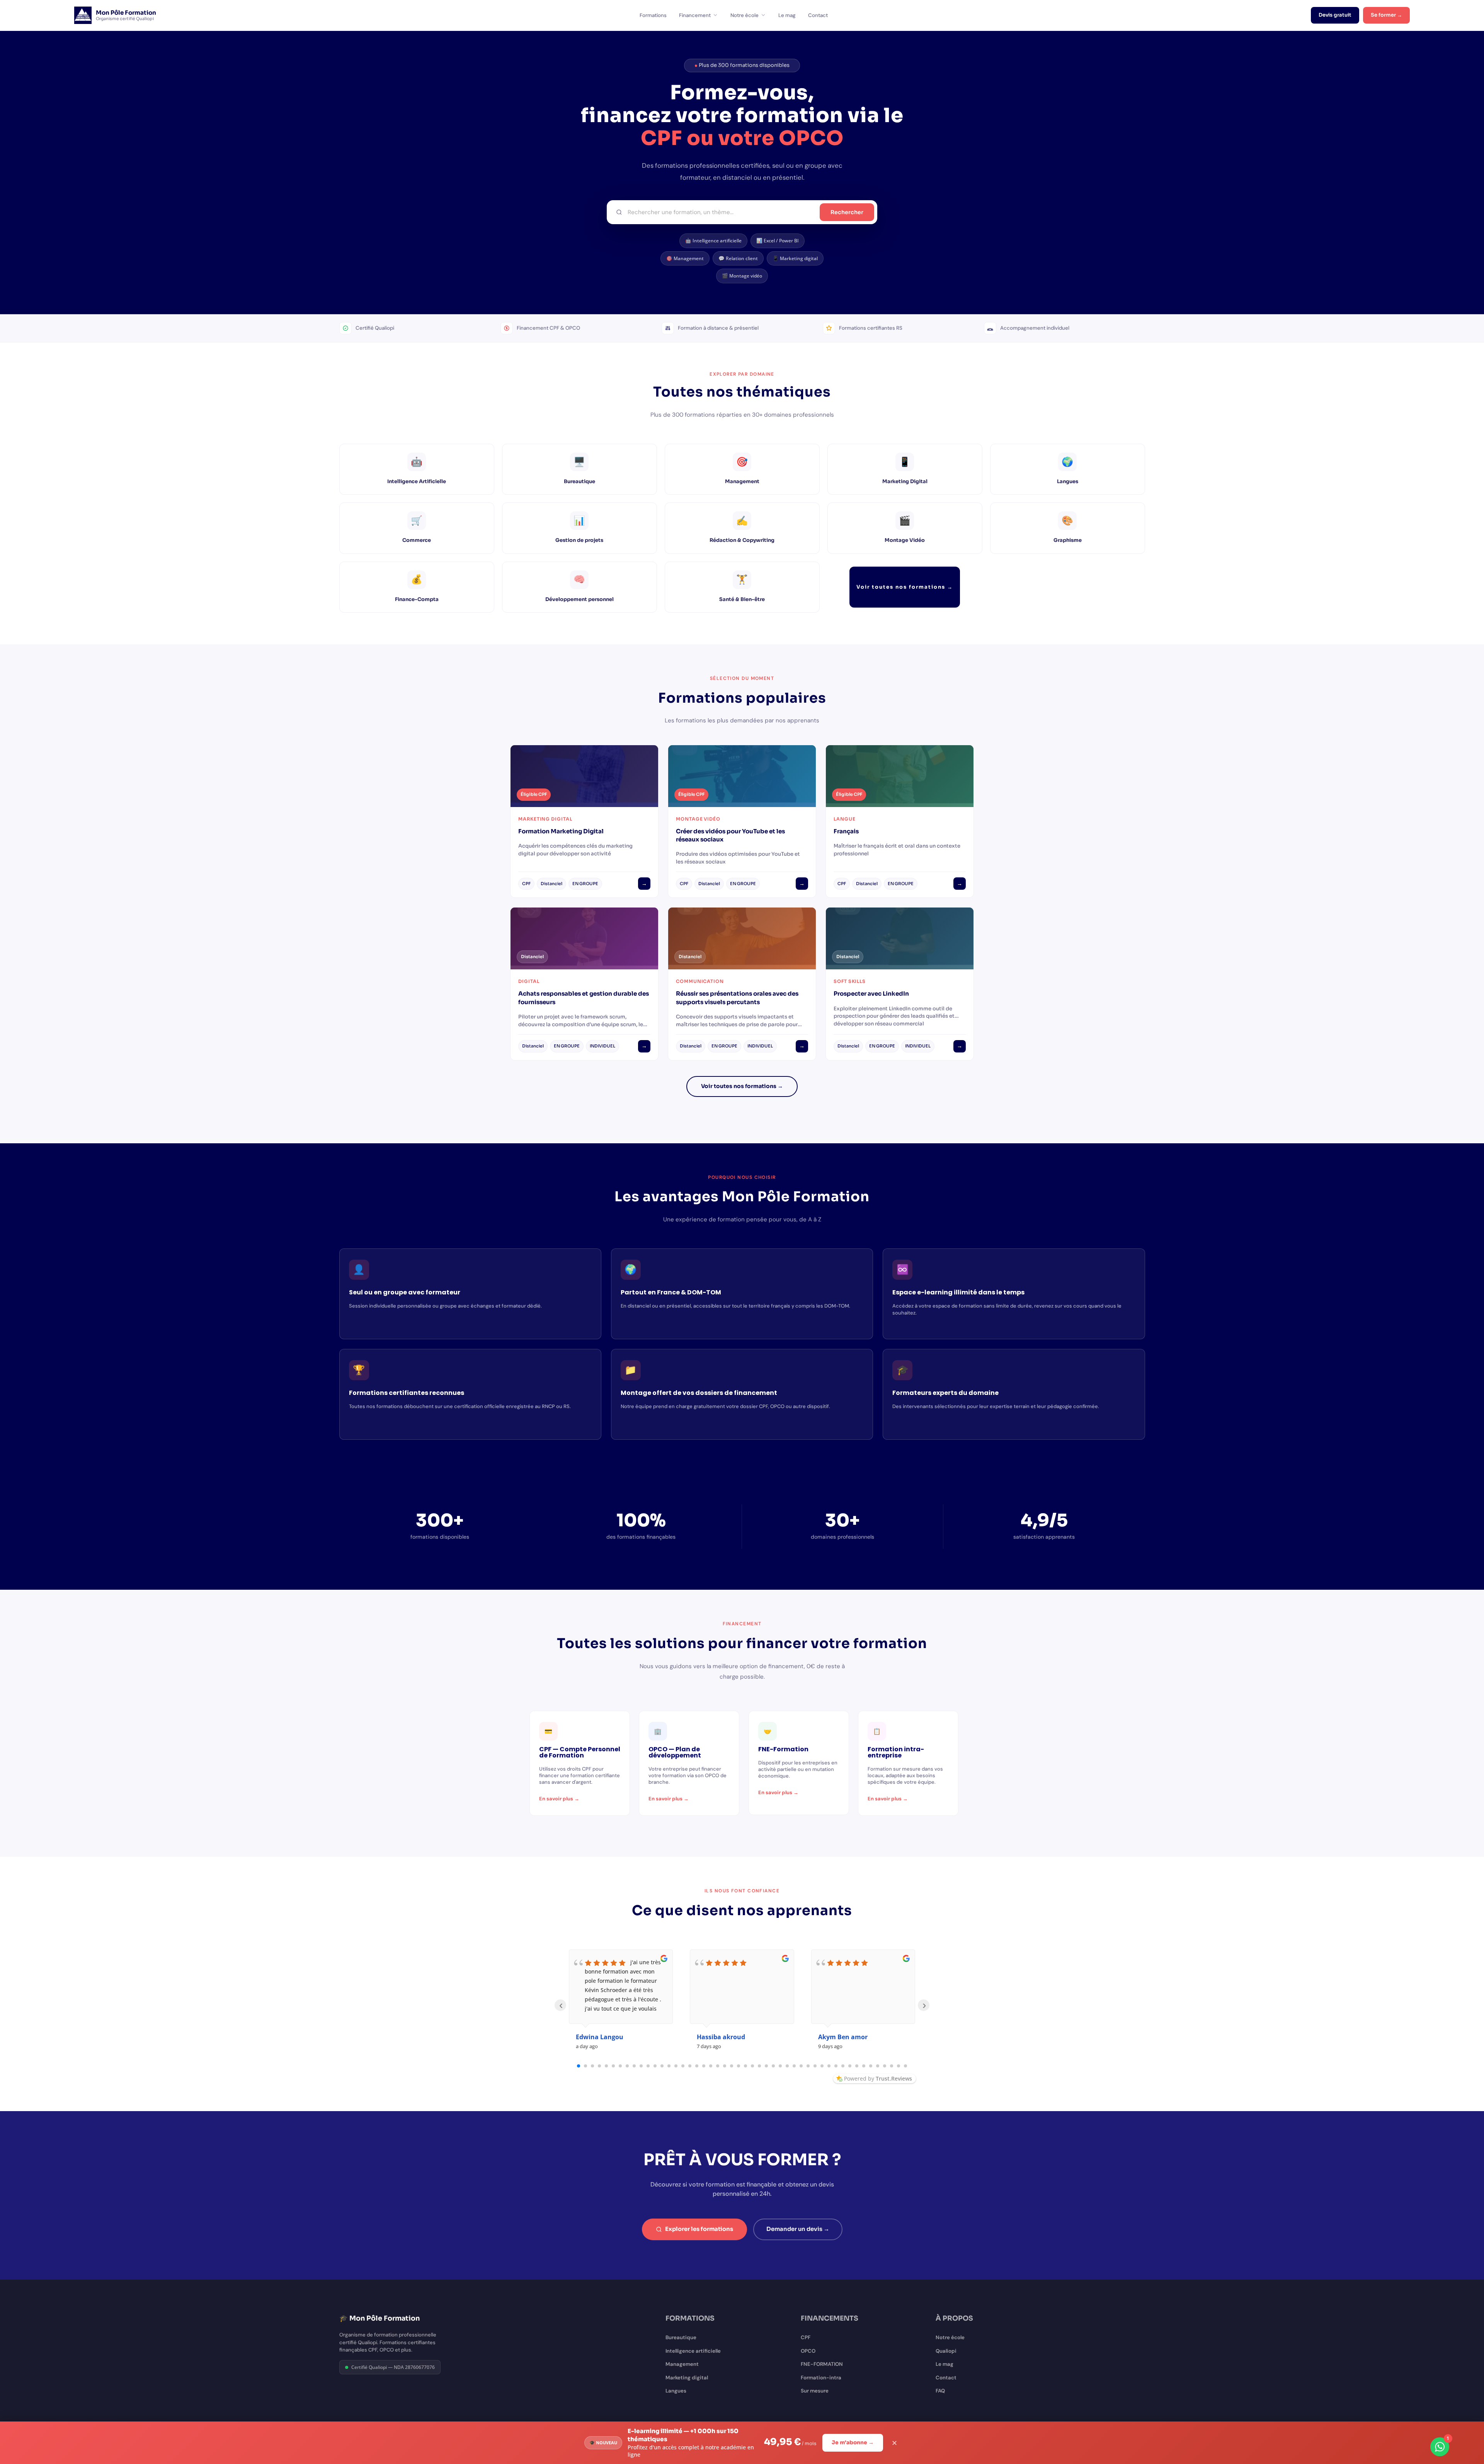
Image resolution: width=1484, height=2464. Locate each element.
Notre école (745, 15)
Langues (676, 2391)
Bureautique (681, 2337)
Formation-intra (821, 2378)
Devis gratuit (1335, 15)
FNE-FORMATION (822, 2364)
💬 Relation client (738, 258)
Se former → (1386, 15)
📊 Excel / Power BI (778, 241)
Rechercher (847, 212)
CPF (806, 2337)
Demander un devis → (798, 2229)
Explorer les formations (699, 2229)
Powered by (878, 2078)
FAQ (940, 2391)
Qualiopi (946, 2351)
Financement (695, 15)
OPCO (808, 2351)
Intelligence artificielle (693, 2351)
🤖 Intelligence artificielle (713, 241)
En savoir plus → (559, 1799)
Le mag (787, 15)
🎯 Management (685, 258)
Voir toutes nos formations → (905, 587)
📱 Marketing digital (795, 258)
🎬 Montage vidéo (742, 276)
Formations (653, 15)
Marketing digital (687, 2378)
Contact (818, 15)
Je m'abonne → (853, 2443)
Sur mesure (815, 2391)
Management (682, 2364)
